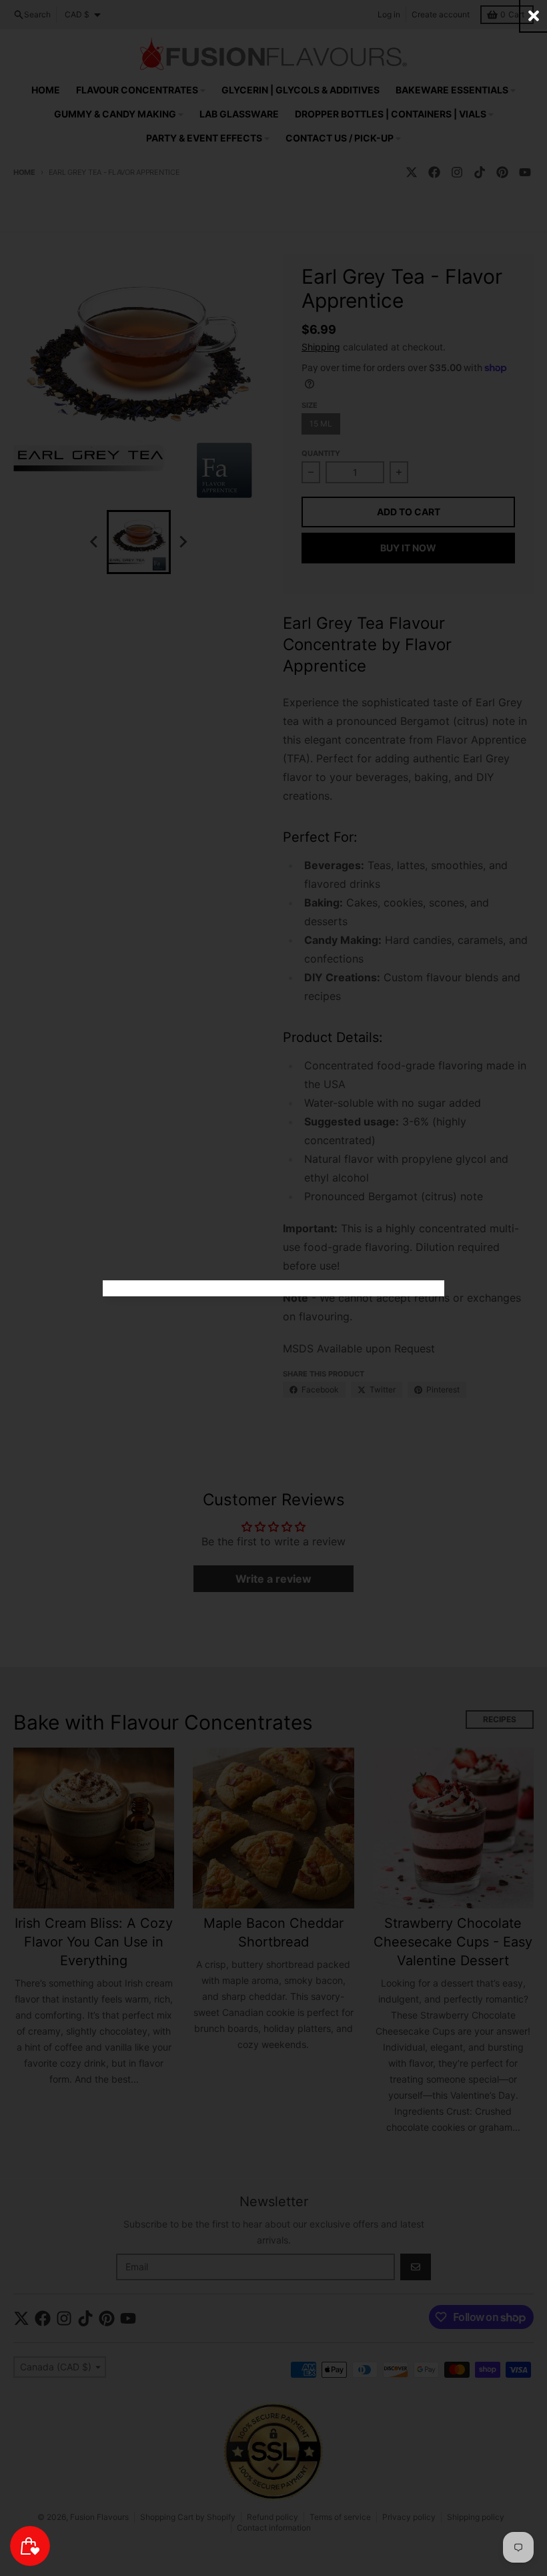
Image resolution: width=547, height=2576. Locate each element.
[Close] (534, 16)
